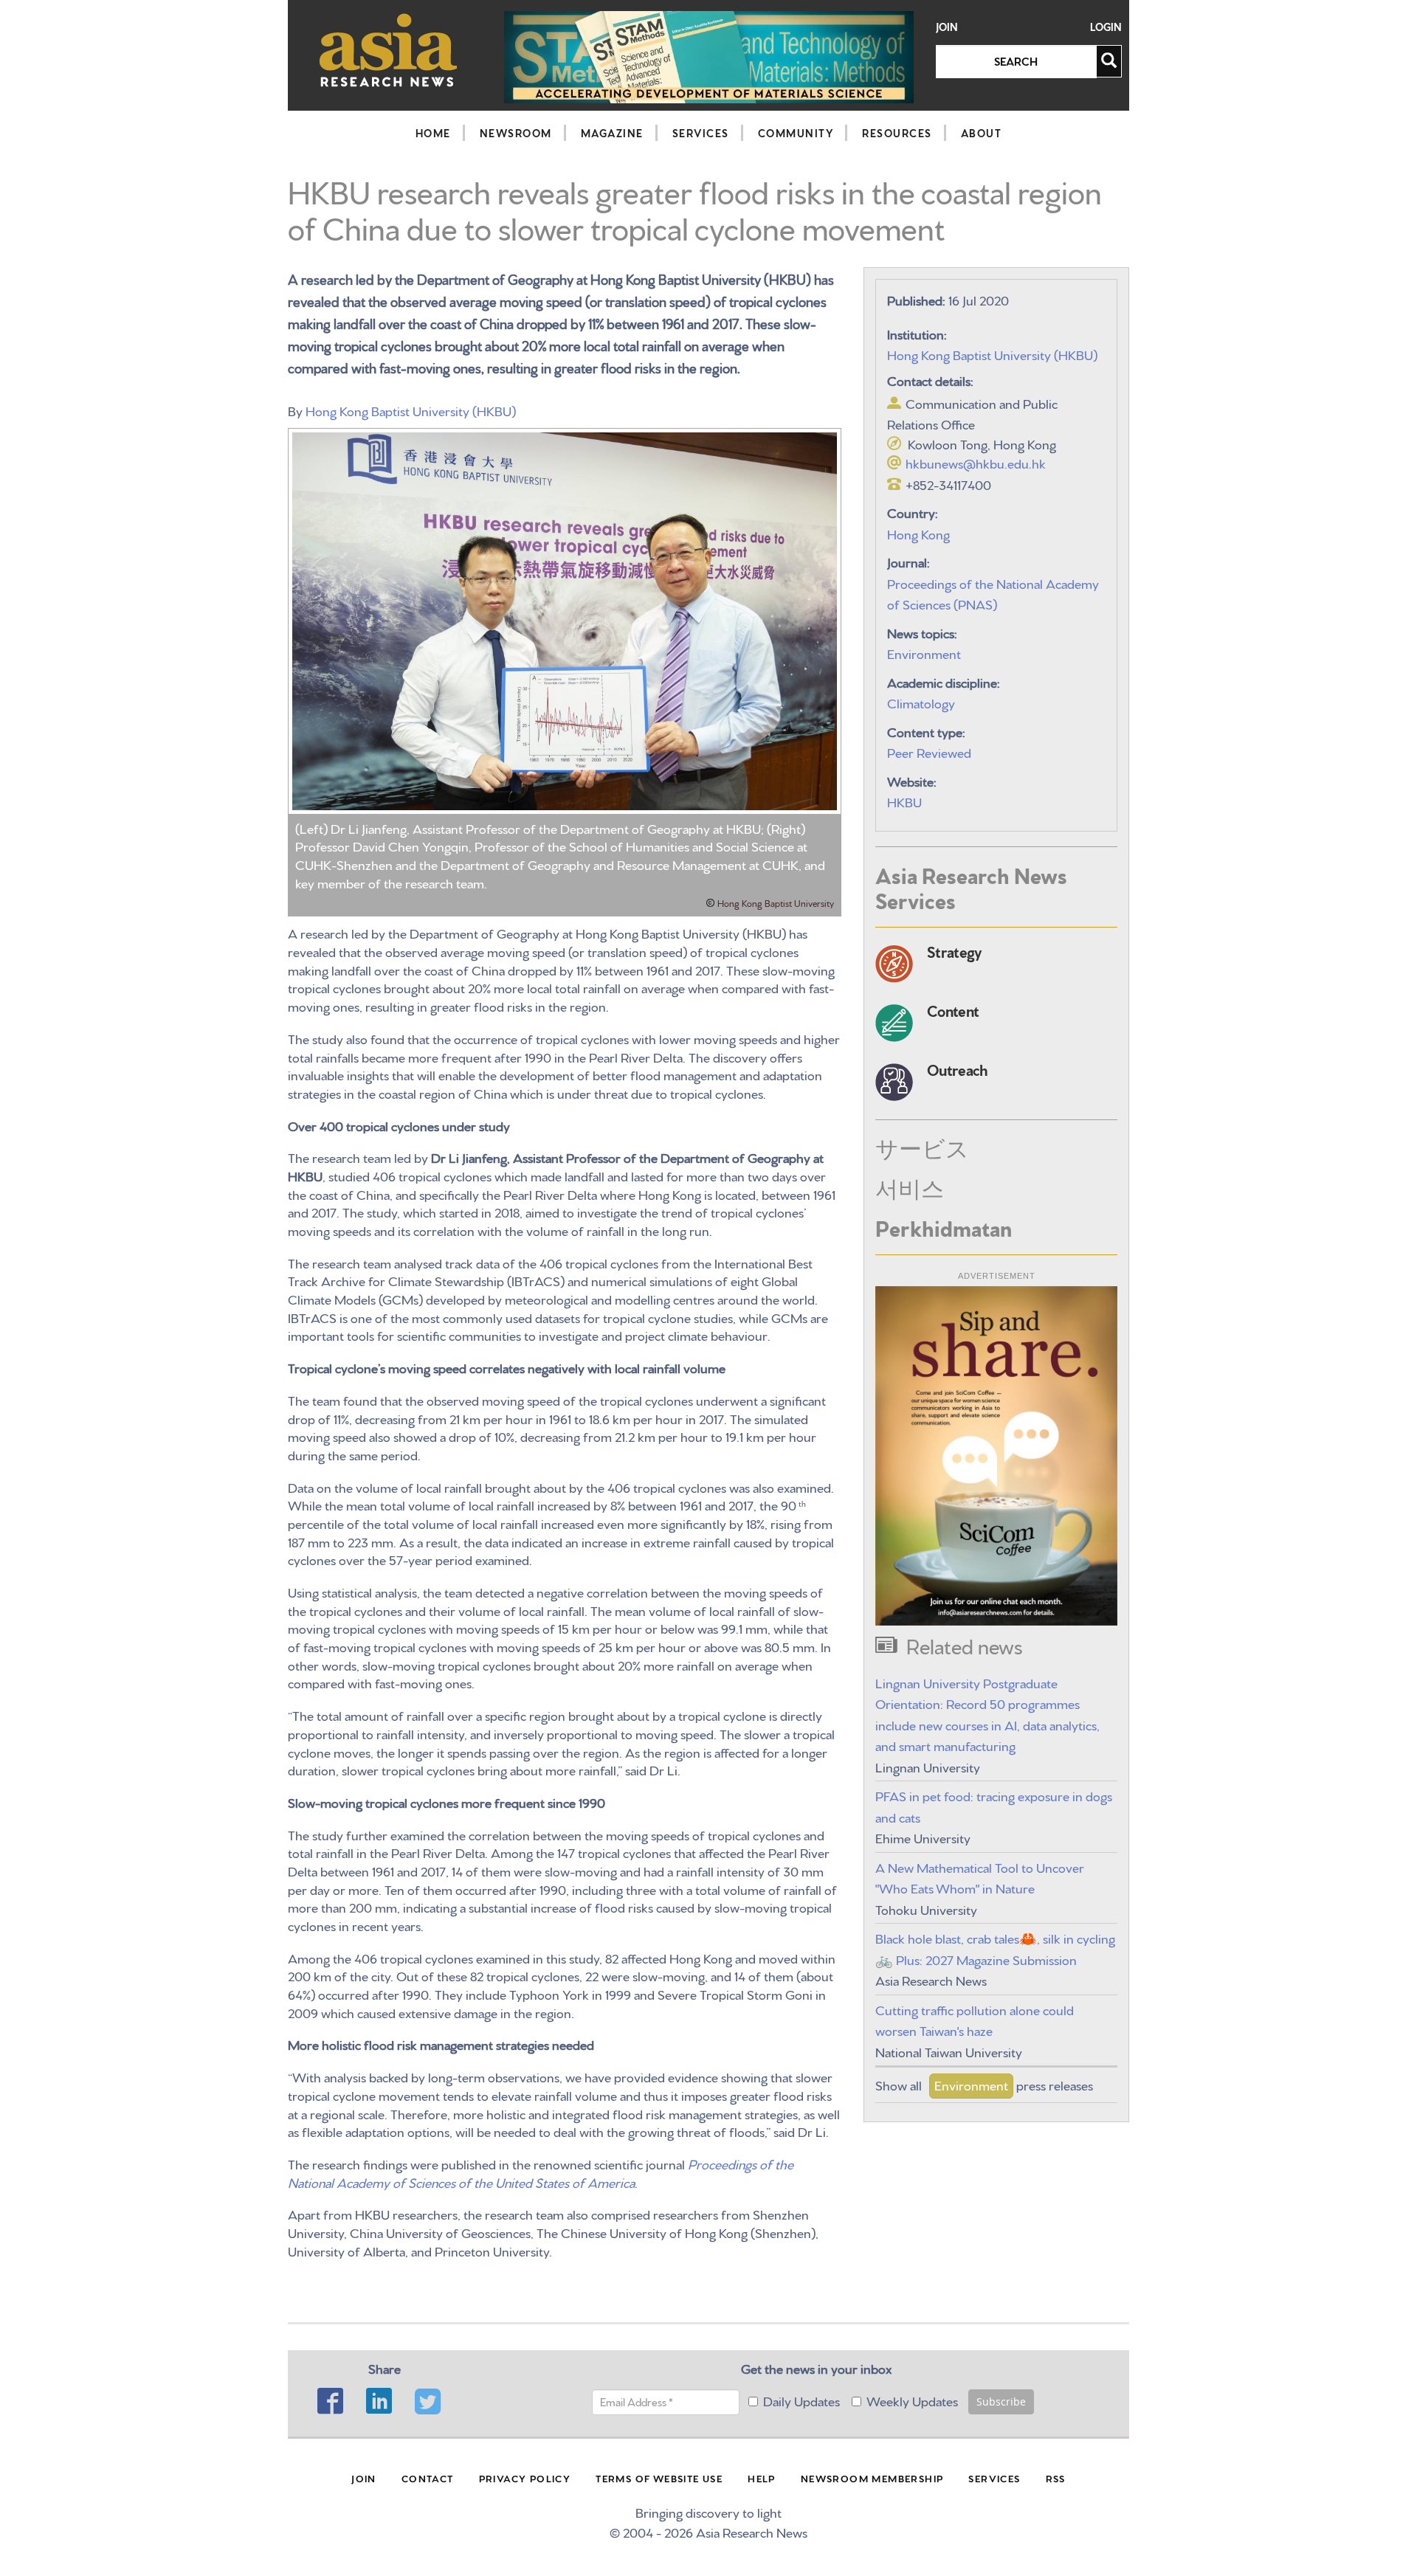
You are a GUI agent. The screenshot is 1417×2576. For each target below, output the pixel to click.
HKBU (904, 801)
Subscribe (1001, 2401)
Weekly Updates (912, 2400)
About (982, 133)
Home (433, 133)
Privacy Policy (525, 2478)
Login (1106, 27)
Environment (924, 653)
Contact (428, 2478)
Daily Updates (801, 2400)
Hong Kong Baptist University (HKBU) (411, 410)
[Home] (389, 50)
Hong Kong (918, 533)
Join (947, 27)
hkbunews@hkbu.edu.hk (976, 462)
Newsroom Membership (872, 2478)
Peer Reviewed (929, 752)
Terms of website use (659, 2478)
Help (762, 2478)
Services (701, 133)
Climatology (921, 702)
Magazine (612, 133)
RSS (1056, 2478)
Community (796, 133)
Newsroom (516, 133)
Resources (897, 133)
